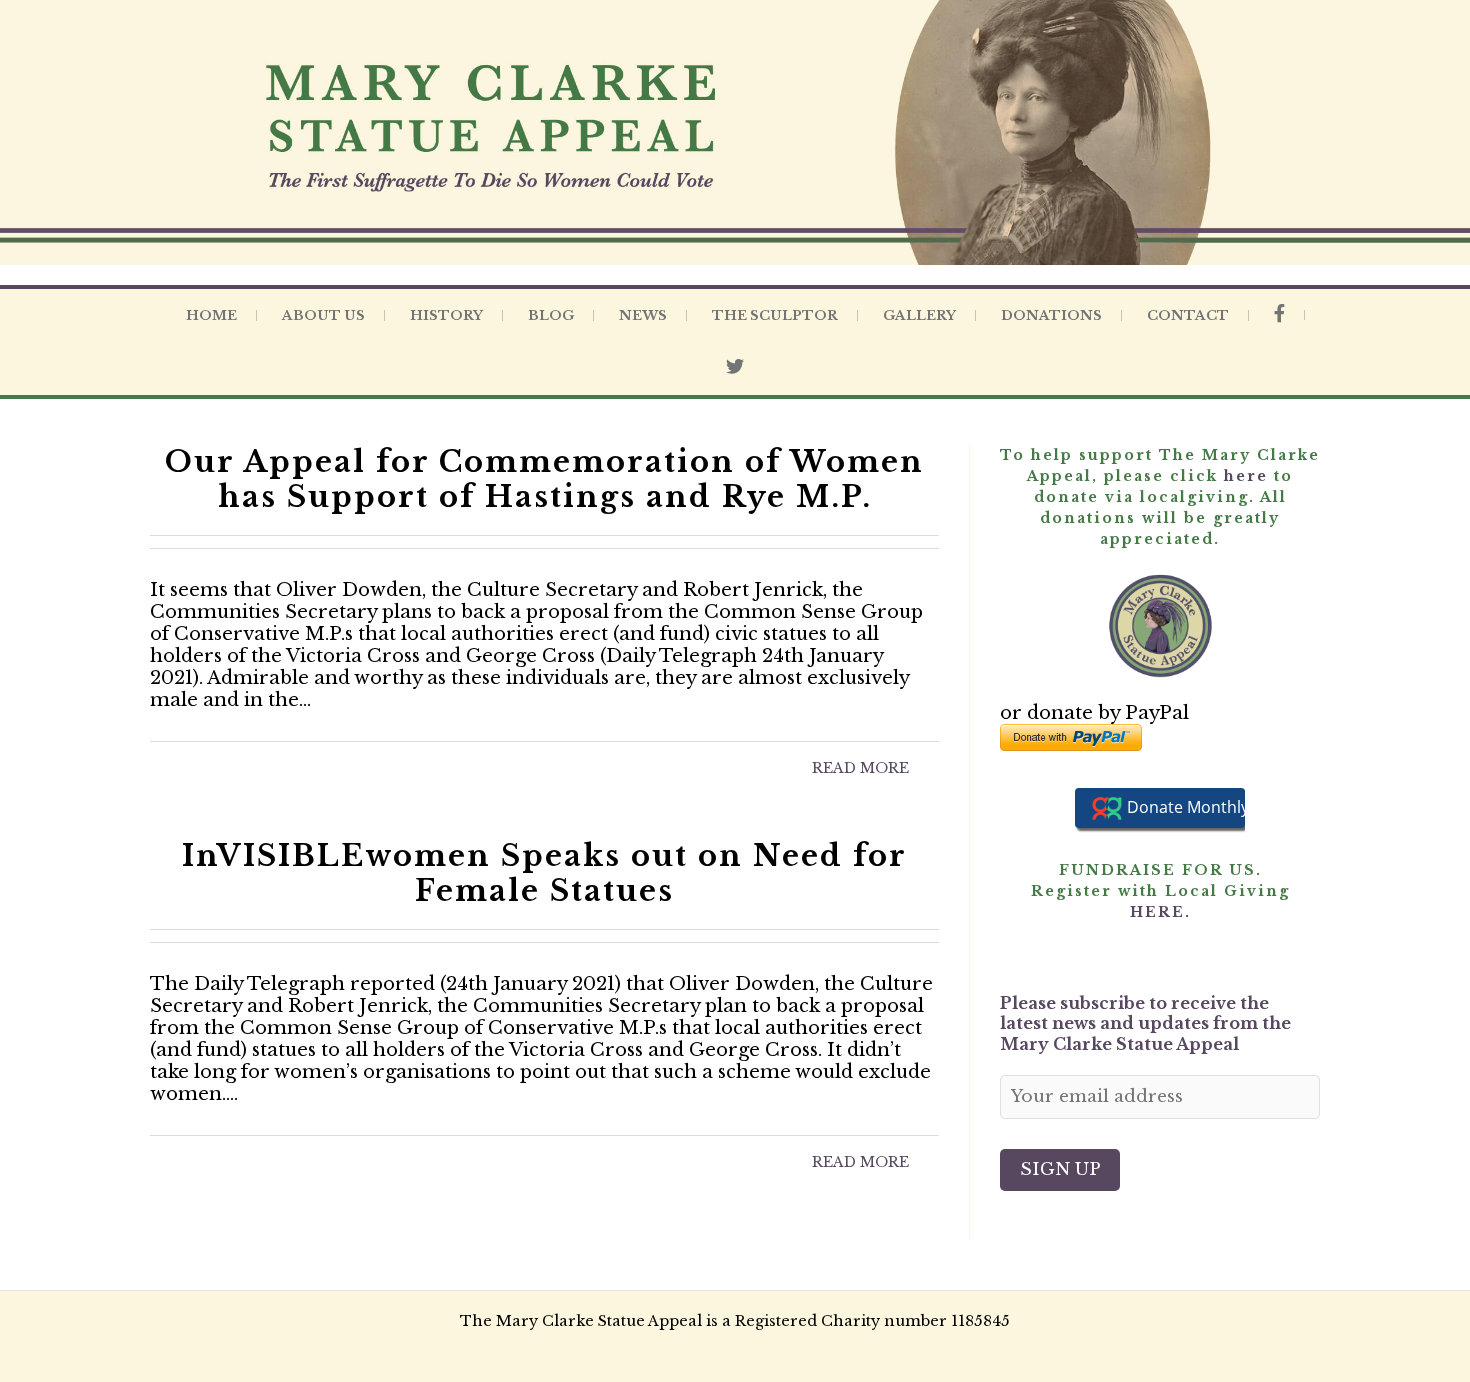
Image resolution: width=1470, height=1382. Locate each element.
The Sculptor (775, 315)
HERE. (1160, 912)
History (446, 315)
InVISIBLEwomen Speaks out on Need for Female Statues (544, 873)
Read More (860, 768)
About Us (323, 315)
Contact (1188, 315)
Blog (551, 315)
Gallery (919, 315)
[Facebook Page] (1279, 315)
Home (211, 315)
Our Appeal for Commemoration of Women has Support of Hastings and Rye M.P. (544, 479)
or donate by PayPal (1094, 712)
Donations (1051, 315)
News (643, 315)
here (1246, 476)
